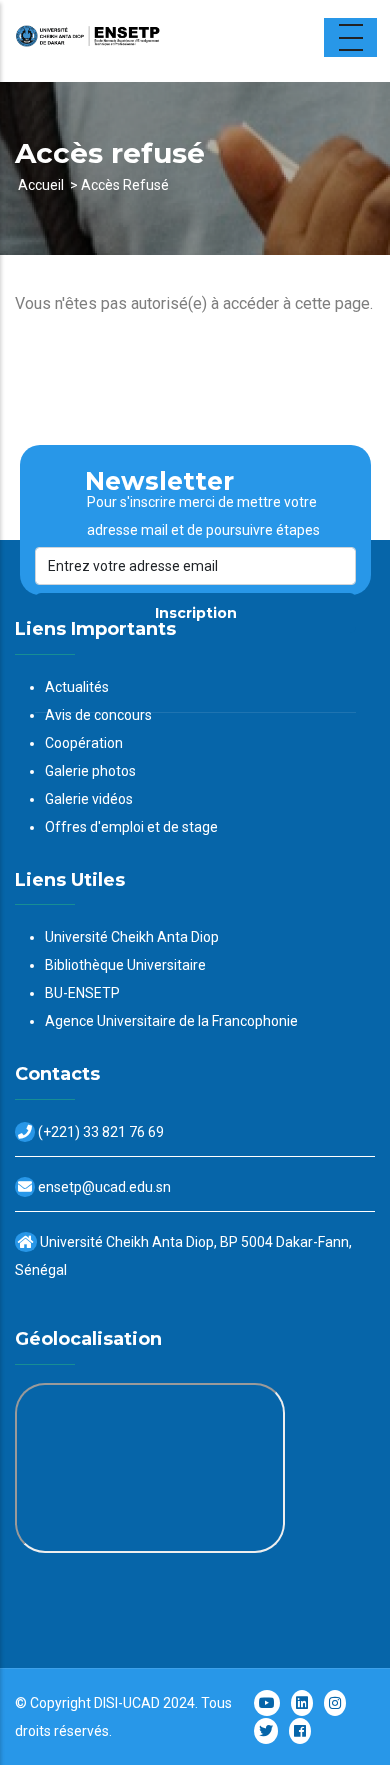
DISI (106, 1703)
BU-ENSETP (82, 993)
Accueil (41, 185)
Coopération (84, 743)
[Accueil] (140, 41)
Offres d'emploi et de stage (131, 827)
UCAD (141, 1703)
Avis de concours (98, 715)
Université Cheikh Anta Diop (132, 937)
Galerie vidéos (89, 799)
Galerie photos (90, 771)
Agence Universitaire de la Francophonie (171, 1021)
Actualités (77, 687)
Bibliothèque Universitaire (125, 965)
